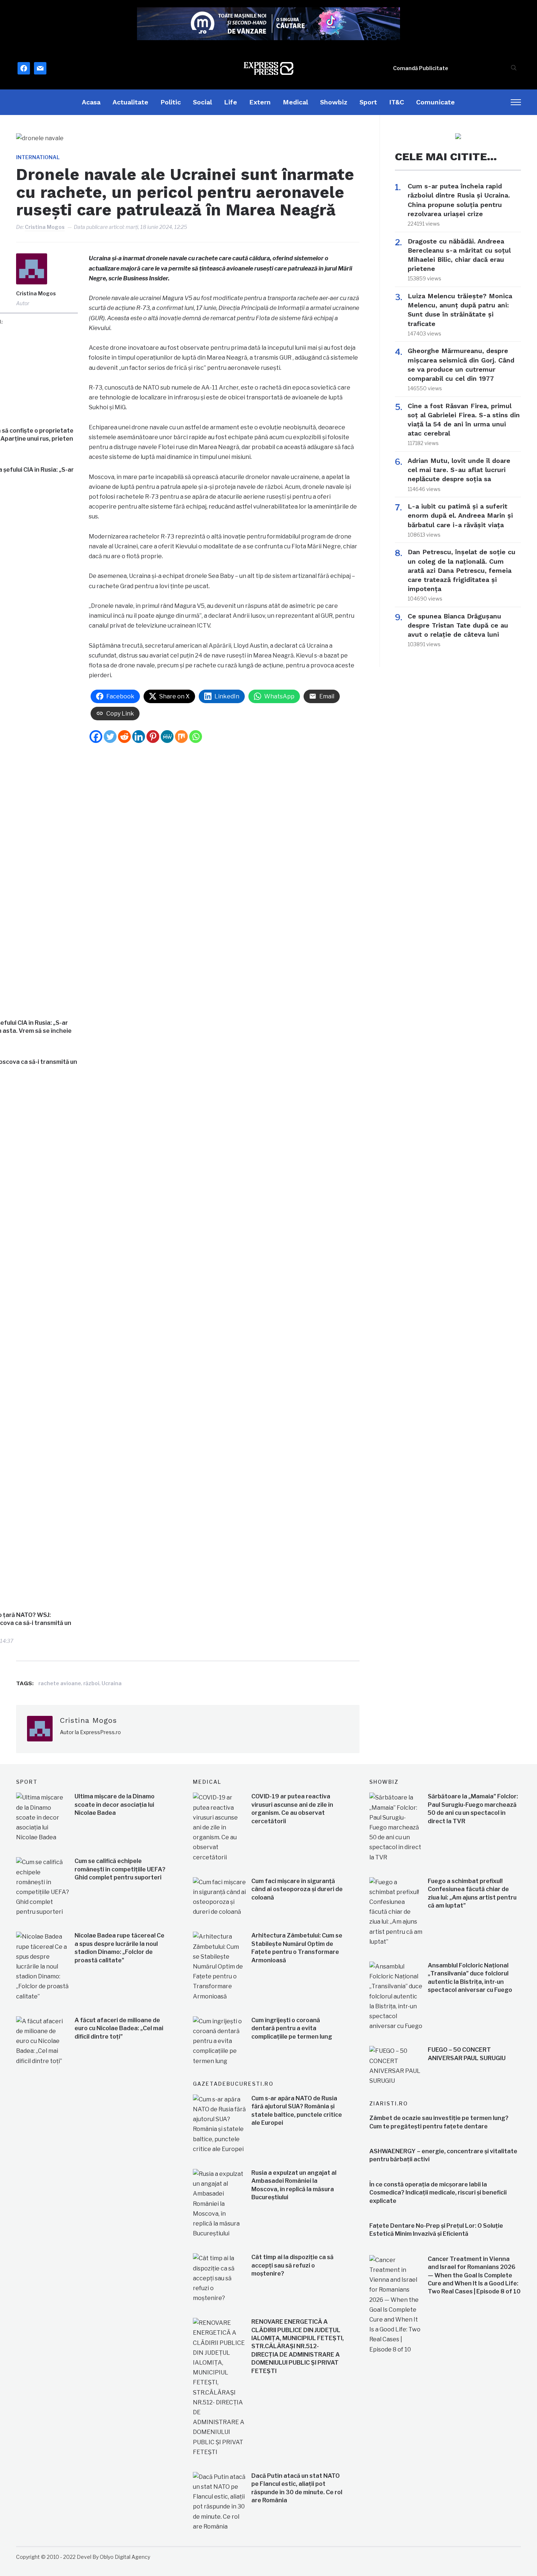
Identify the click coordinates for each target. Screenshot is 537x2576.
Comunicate (435, 102)
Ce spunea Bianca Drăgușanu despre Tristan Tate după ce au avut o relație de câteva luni (458, 625)
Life (231, 102)
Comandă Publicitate (421, 68)
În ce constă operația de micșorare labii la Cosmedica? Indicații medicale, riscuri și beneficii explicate (438, 2193)
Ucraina (112, 1683)
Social (202, 102)
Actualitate (130, 102)
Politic (171, 102)
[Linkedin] (139, 737)
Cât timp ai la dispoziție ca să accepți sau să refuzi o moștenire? (292, 2265)
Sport (368, 102)
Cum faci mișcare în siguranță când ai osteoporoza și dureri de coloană (297, 1889)
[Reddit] (124, 737)
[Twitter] (110, 737)
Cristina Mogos (45, 227)
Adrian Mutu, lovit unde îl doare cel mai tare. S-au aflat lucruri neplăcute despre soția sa (459, 470)
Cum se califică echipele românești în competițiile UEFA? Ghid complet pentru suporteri (120, 1869)
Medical (295, 102)
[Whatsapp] (196, 737)
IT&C (397, 102)
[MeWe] (167, 737)
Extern (260, 102)
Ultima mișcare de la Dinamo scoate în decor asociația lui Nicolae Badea (115, 1805)
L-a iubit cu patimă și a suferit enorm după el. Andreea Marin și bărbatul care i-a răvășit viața (460, 515)
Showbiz (334, 102)
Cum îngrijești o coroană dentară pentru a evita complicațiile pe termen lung (292, 2028)
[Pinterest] (153, 737)
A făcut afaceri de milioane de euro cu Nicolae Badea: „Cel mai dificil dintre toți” (119, 2028)
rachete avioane (60, 1683)
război (91, 1683)
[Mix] (181, 737)
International (38, 157)
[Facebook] (96, 737)
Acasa (91, 102)
